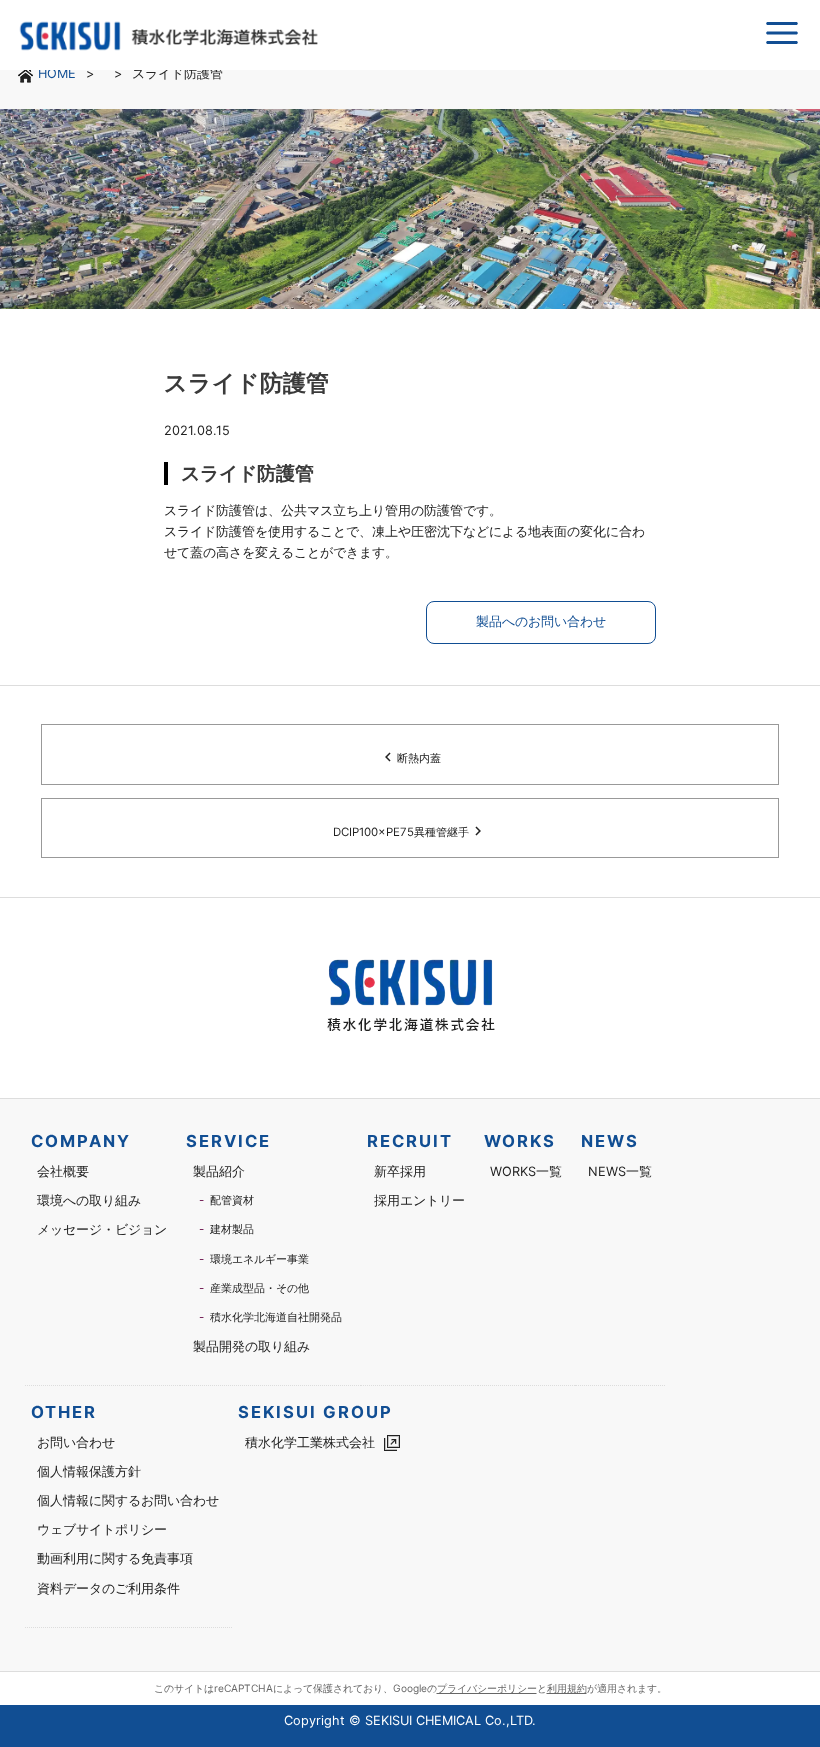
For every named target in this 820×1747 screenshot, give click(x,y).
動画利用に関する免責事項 (115, 1558)
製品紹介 (219, 1171)
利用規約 (567, 1688)
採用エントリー (419, 1200)
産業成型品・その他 (259, 1288)
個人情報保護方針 (89, 1471)
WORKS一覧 (526, 1171)
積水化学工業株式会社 (310, 1442)
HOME (57, 73)
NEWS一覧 (620, 1171)
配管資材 (232, 1200)
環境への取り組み (89, 1200)
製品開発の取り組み (251, 1346)
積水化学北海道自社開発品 (276, 1317)
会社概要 (63, 1171)
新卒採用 (400, 1171)
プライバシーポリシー (487, 1688)
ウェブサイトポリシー (102, 1529)
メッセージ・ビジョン (102, 1229)
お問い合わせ (76, 1442)
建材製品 (232, 1229)
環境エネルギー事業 (259, 1259)
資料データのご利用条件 (108, 1588)
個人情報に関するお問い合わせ (128, 1500)
